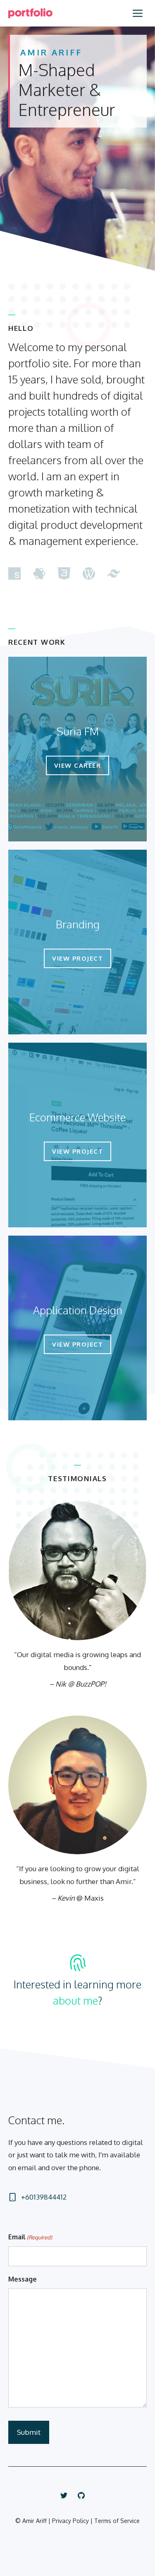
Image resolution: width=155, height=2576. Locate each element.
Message (23, 2279)
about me (75, 2000)
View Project (77, 958)
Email (30, 2237)
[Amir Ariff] (30, 13)
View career (78, 765)
